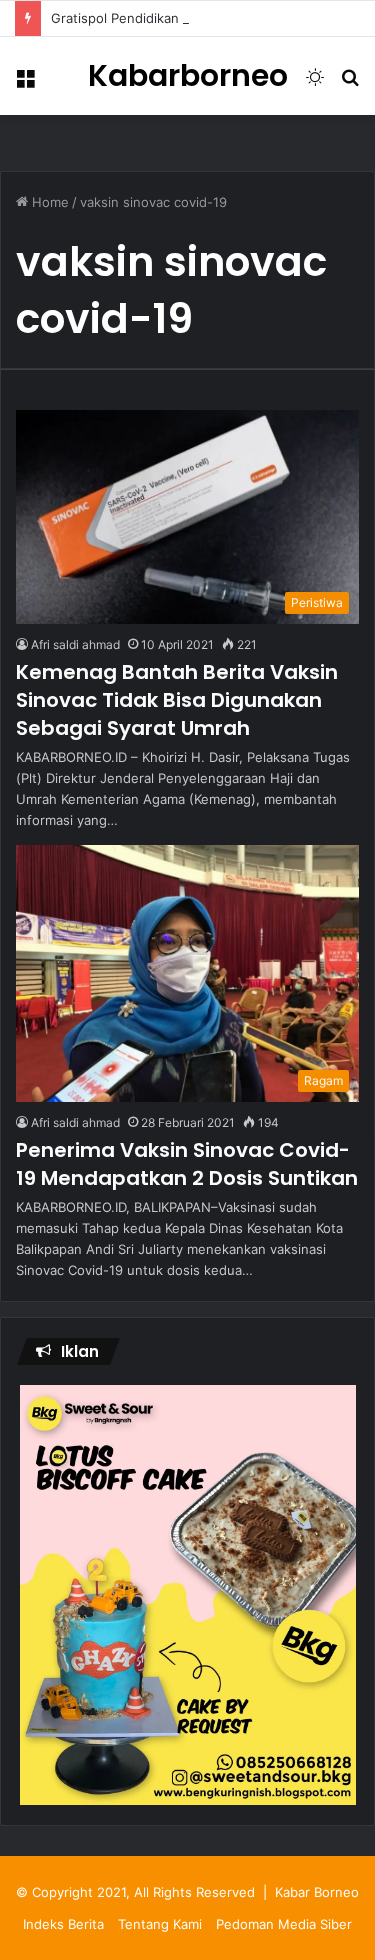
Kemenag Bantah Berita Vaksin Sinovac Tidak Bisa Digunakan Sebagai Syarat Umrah (177, 700)
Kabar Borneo (317, 1892)
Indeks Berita (63, 1924)
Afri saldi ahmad (75, 644)
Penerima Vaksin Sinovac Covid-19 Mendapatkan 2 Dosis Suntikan (187, 1164)
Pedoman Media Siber (284, 1924)
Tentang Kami (160, 1924)
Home (48, 202)
